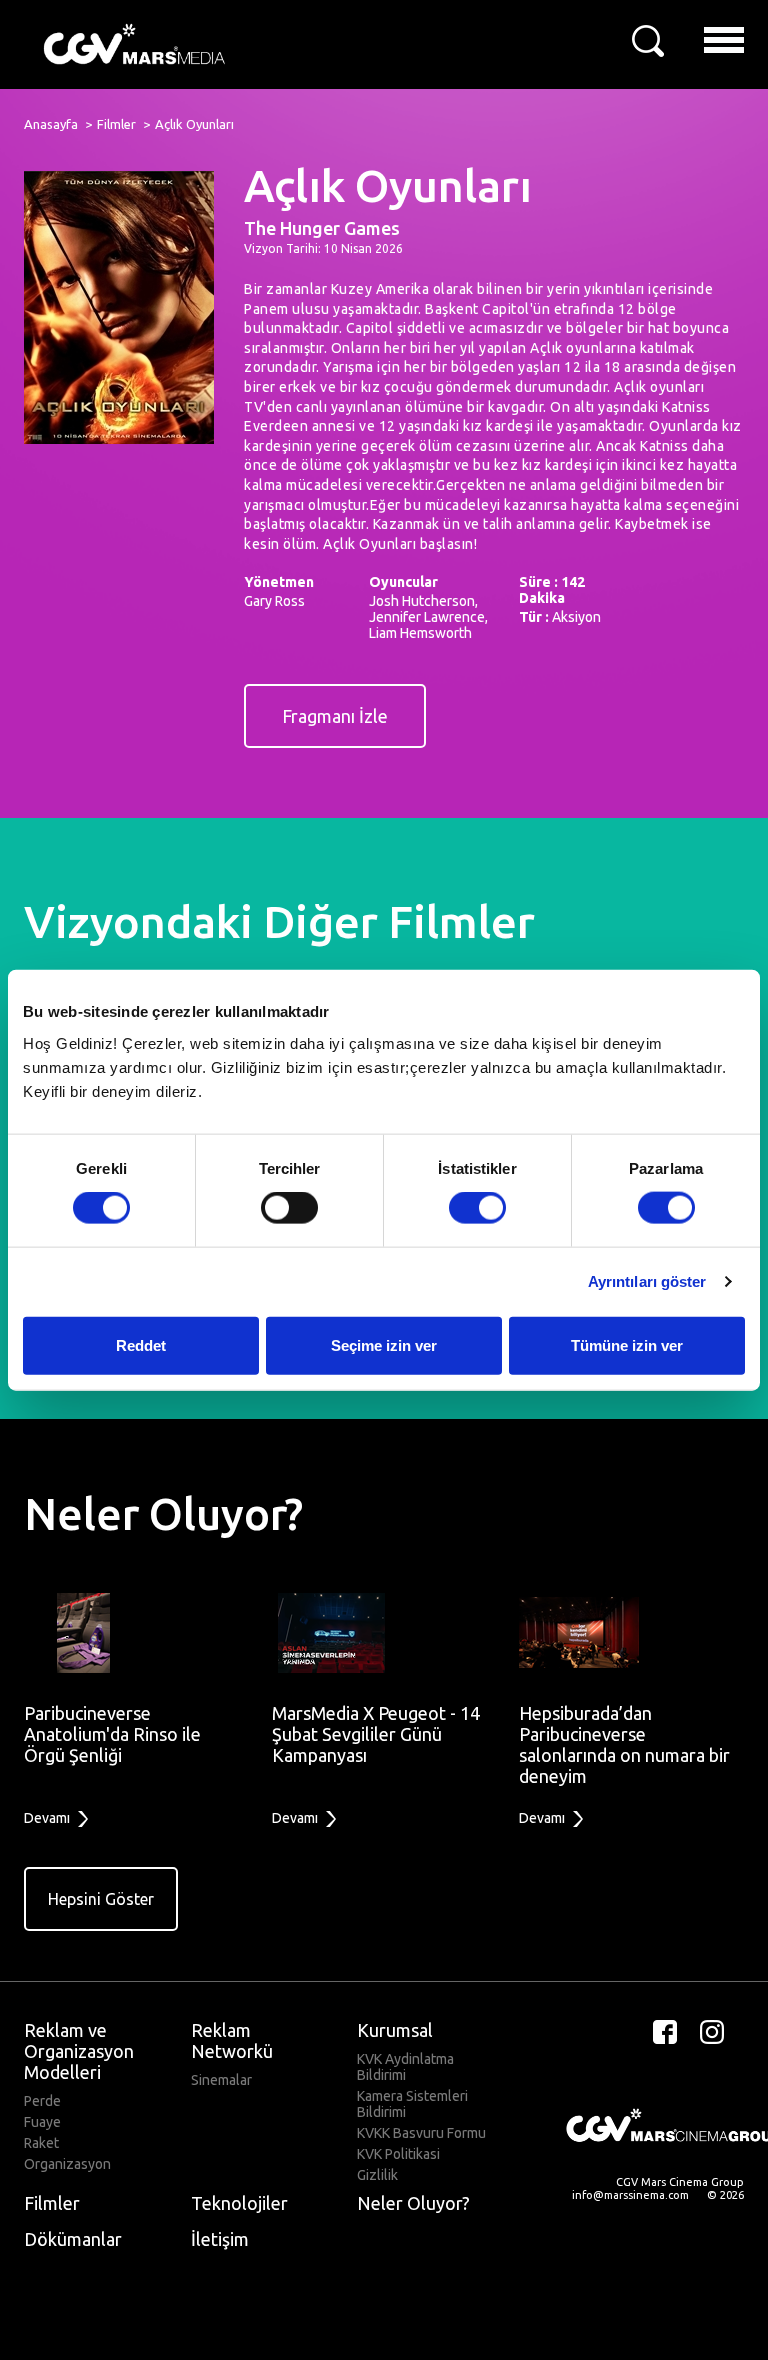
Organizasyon (67, 2164)
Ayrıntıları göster (647, 1281)
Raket (41, 2143)
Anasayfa (51, 124)
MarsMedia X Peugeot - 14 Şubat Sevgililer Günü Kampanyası (376, 1734)
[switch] (289, 1208)
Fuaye (42, 2122)
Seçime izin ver (384, 1344)
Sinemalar (221, 2080)
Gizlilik (377, 2175)
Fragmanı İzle (335, 716)
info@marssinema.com (630, 2195)
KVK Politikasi (398, 2154)
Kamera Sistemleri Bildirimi (412, 2104)
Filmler (116, 124)
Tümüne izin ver (627, 1344)
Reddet (141, 1344)
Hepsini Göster (101, 1899)
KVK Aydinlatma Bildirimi (405, 2067)
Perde (42, 2101)
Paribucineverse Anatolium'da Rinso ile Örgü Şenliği (112, 1734)
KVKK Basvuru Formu (421, 2133)
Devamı (48, 1818)
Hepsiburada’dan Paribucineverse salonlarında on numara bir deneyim (624, 1744)
